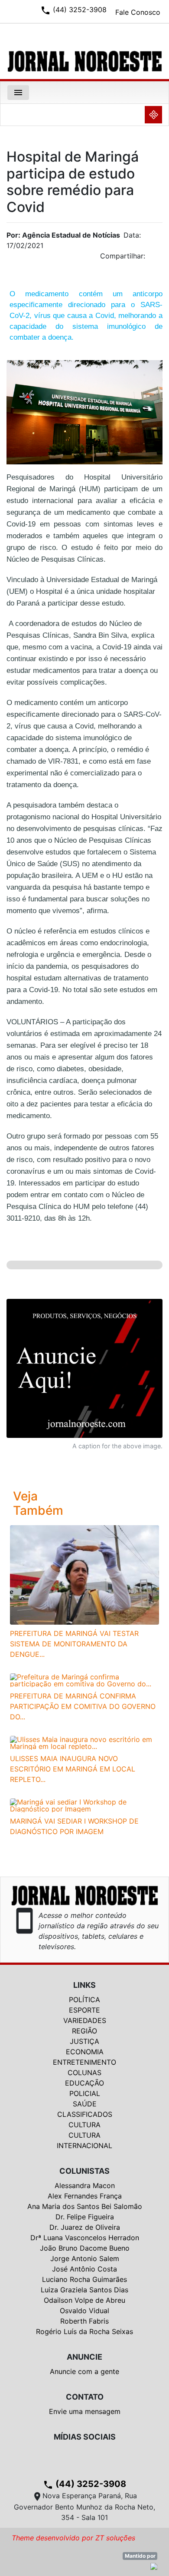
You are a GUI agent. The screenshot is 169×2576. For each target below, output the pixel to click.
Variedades (85, 2020)
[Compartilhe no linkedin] (152, 258)
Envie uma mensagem (85, 2411)
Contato (85, 2397)
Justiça (84, 2041)
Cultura (84, 2125)
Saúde (85, 2104)
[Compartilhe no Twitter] (156, 258)
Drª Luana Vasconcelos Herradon (85, 2238)
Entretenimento (84, 2062)
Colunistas (84, 2171)
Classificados (85, 2114)
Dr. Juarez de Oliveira (85, 2227)
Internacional (84, 2146)
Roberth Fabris (84, 2321)
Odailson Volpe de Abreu (84, 2300)
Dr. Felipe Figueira (85, 2217)
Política (84, 2000)
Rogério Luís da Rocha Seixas (84, 2331)
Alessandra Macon (85, 2185)
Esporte (84, 2010)
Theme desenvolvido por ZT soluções (73, 2538)
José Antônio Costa (84, 2269)
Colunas (84, 2073)
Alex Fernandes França (85, 2196)
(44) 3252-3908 (84, 2484)
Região (84, 2031)
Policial (85, 2093)
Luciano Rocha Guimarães (84, 2279)
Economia (85, 2052)
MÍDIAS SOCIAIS (85, 2437)
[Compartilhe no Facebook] (160, 258)
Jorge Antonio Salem (85, 2258)
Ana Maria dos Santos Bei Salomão (85, 2206)
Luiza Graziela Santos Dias (84, 2290)
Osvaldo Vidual (84, 2311)
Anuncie (84, 2357)
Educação (84, 2083)
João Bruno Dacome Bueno (85, 2248)
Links (84, 1985)
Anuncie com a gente (84, 2371)
